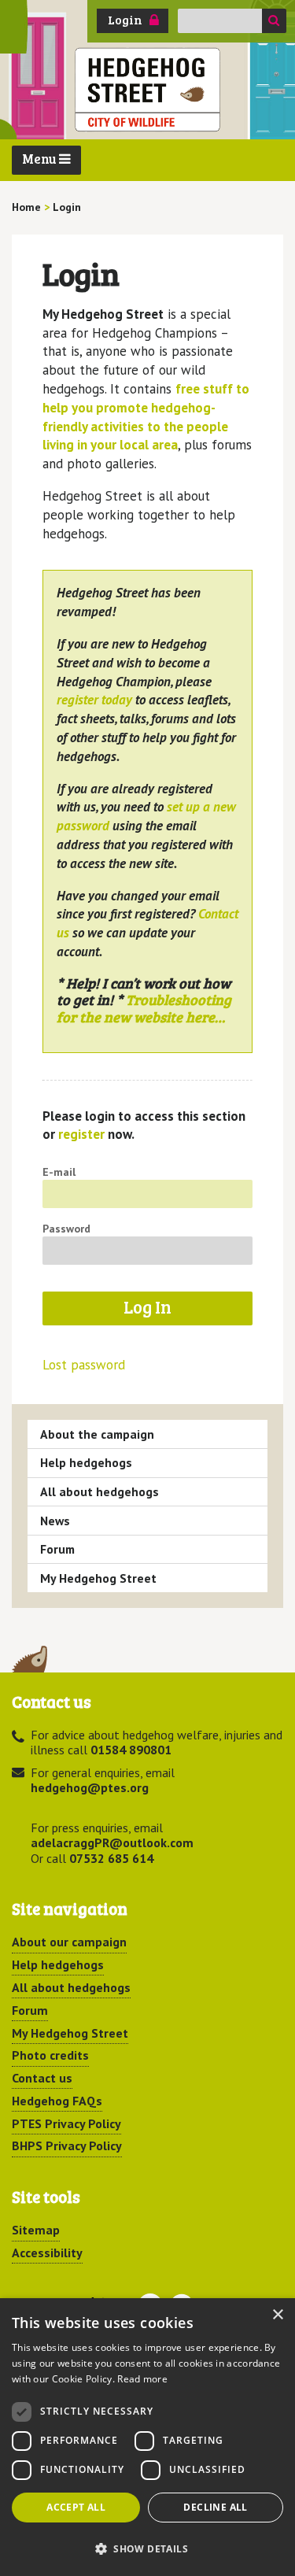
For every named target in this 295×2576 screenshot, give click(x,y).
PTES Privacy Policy (66, 2123)
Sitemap (36, 2230)
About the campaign (97, 1434)
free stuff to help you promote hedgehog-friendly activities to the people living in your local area (146, 417)
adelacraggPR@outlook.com (112, 1842)
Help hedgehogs (86, 1462)
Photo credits (50, 2055)
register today (94, 700)
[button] (147, 2548)
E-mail (59, 1172)
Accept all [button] (76, 2507)
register (81, 1134)
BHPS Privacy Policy (67, 2145)
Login (125, 20)
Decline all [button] (215, 2507)
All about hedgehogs (100, 1491)
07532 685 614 (111, 1858)
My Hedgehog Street (98, 1578)
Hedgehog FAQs (57, 2101)
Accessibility (47, 2253)
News (55, 1521)
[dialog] (147, 2437)
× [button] (277, 2315)
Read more (142, 2379)
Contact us (42, 2078)
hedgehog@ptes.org (90, 1787)
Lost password (84, 1365)
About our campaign (69, 1942)
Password (66, 1229)
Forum (57, 1549)
